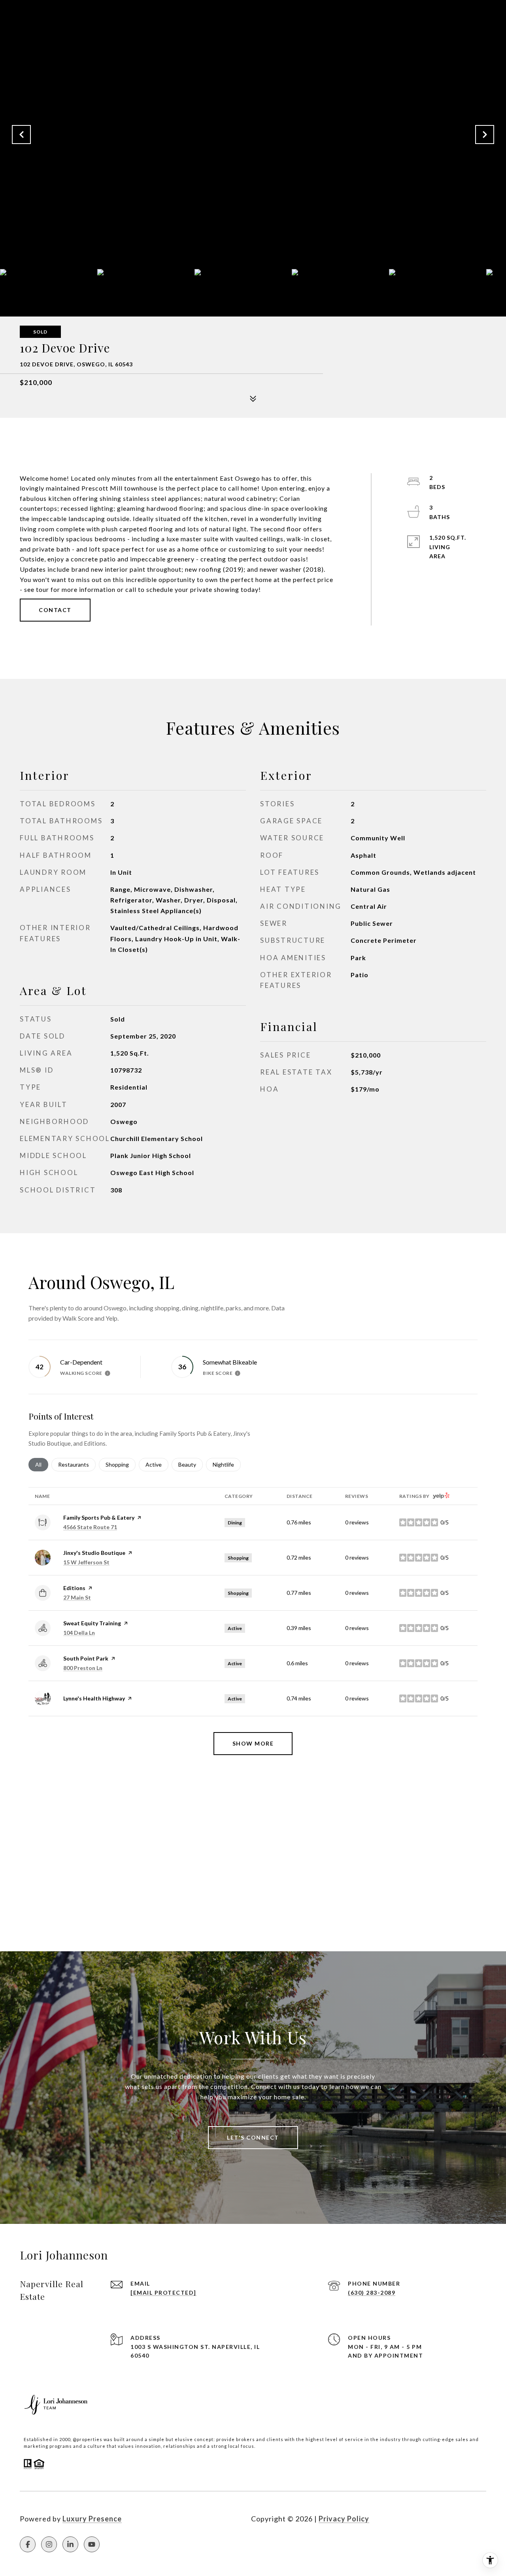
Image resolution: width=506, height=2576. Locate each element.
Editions (74, 1588)
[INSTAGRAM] (49, 2544)
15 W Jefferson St (86, 1562)
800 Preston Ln (83, 1668)
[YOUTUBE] (92, 2544)
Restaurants (77, 1464)
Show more (253, 1743)
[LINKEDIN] (70, 2544)
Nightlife (227, 1464)
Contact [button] (55, 610)
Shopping (121, 1464)
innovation (148, 2446)
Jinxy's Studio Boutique (94, 1553)
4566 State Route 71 (90, 1527)
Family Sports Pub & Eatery (99, 1517)
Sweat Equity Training (92, 1623)
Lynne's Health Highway (94, 1698)
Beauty (191, 1464)
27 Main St (77, 1597)
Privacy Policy (344, 2519)
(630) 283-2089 (372, 2293)
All (42, 1464)
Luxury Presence (92, 2519)
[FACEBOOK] (28, 2544)
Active (157, 1464)
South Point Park (86, 1658)
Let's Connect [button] (253, 2137)
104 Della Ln (79, 1633)
